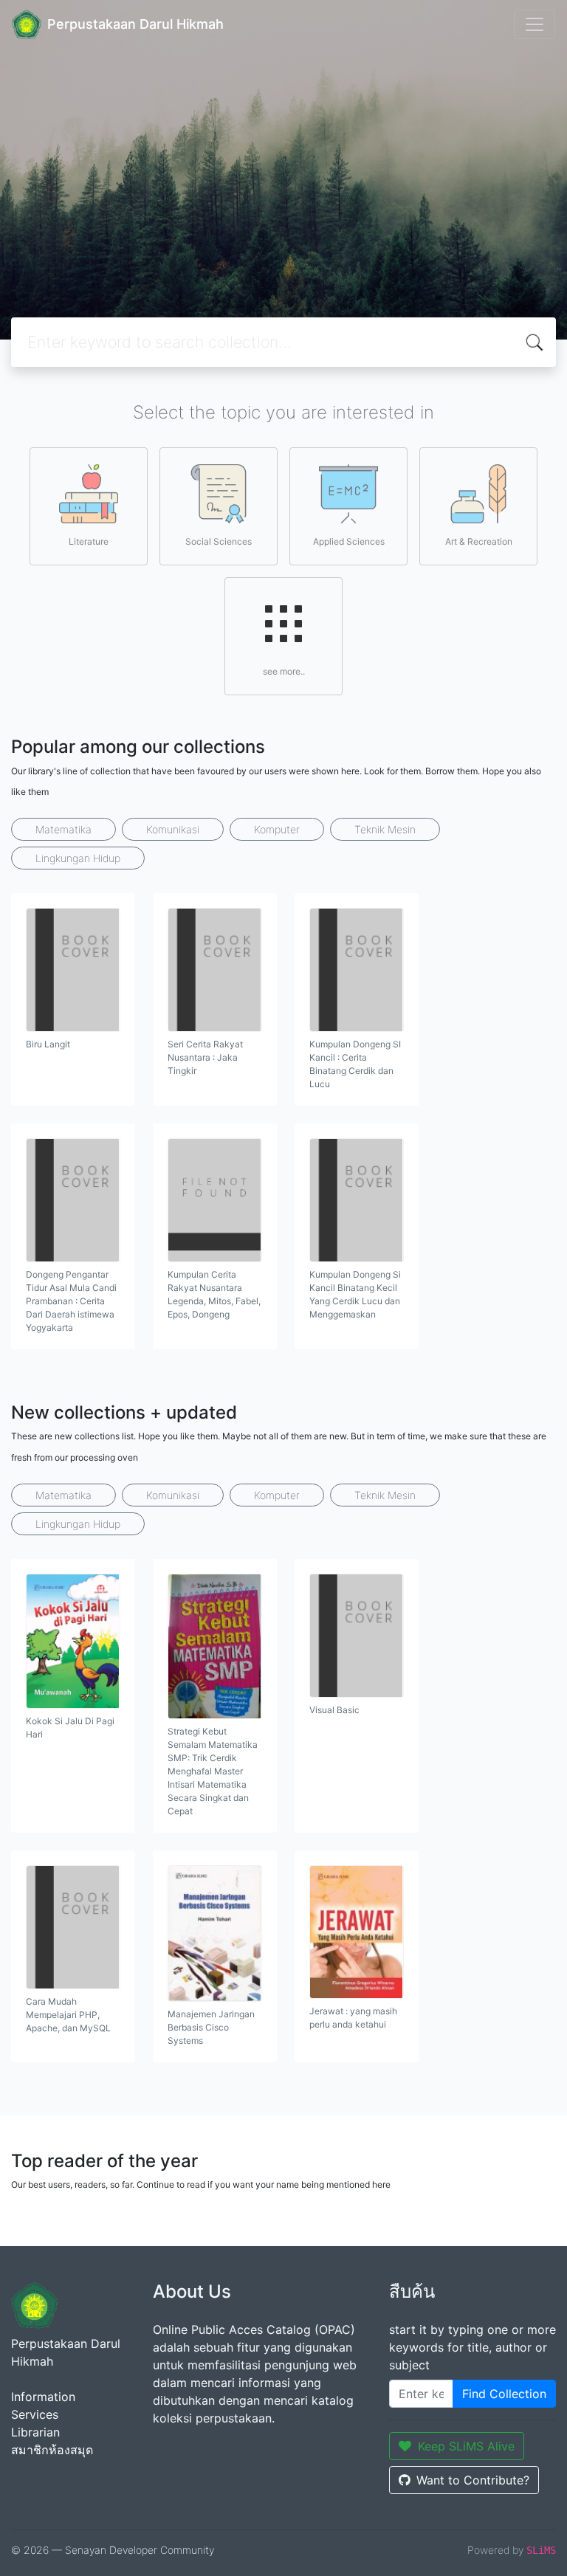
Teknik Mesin (385, 829)
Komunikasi (173, 829)
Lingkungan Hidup (78, 858)
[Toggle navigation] (535, 24)
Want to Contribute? (473, 2480)
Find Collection (504, 2394)
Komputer (277, 829)
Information (43, 2397)
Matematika (63, 829)
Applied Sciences (349, 541)
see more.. (284, 671)
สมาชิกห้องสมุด (52, 2450)
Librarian (35, 2432)
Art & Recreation (479, 541)
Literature (89, 541)
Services (35, 2414)
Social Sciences (219, 541)
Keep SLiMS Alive (466, 2446)
